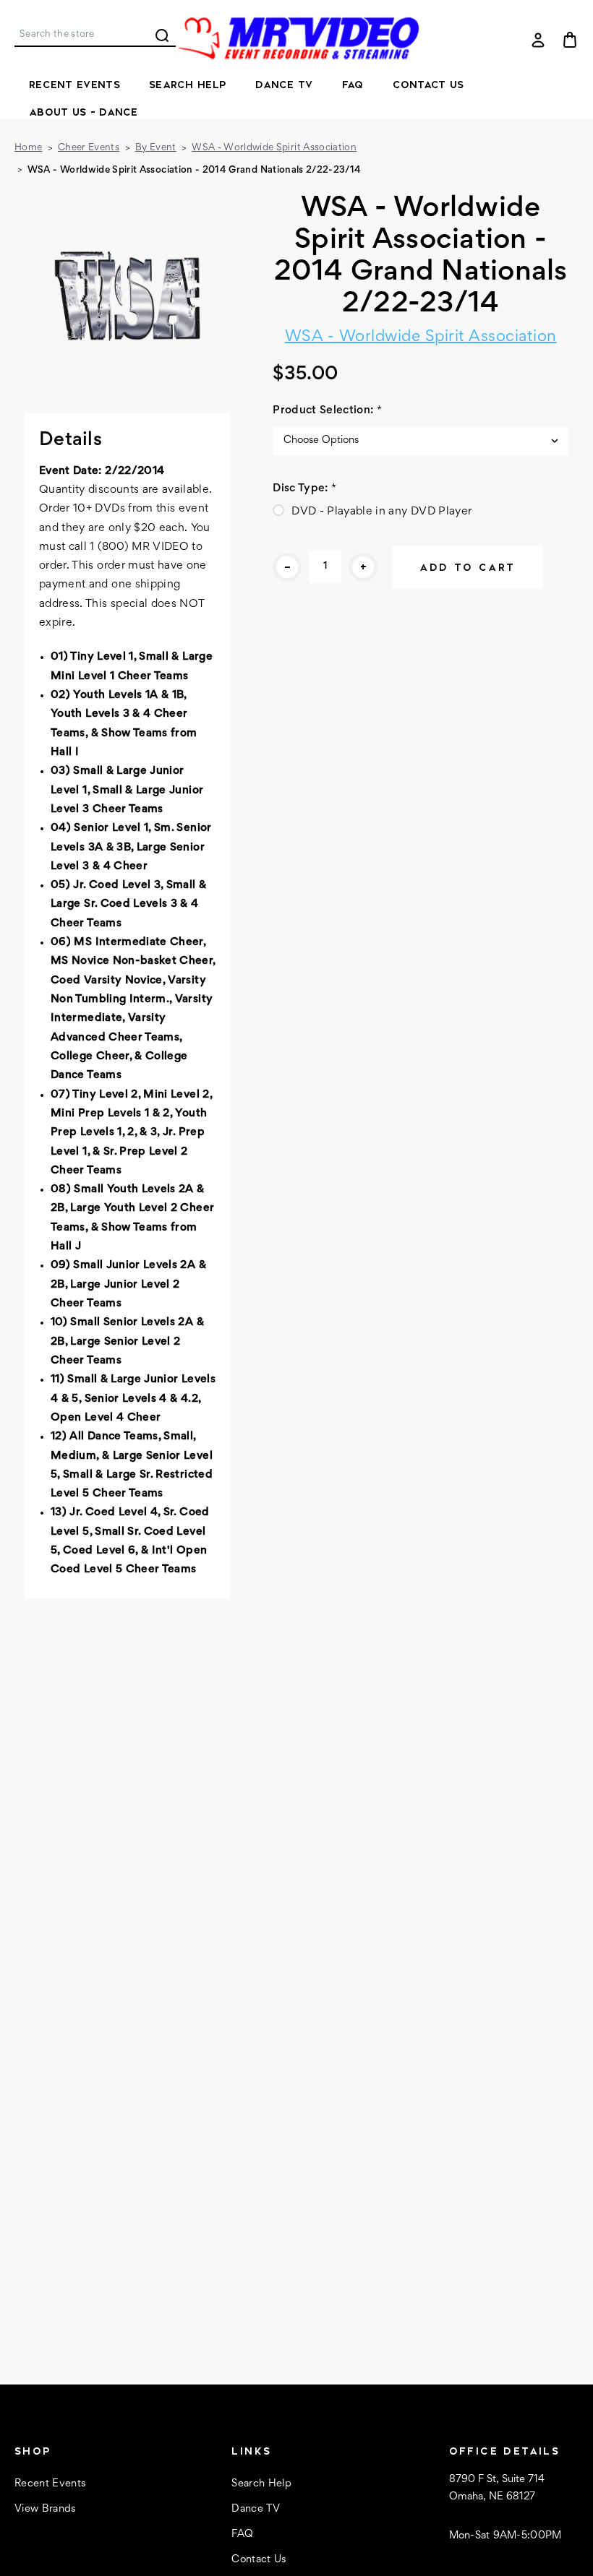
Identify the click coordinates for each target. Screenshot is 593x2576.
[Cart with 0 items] (570, 40)
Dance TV (284, 85)
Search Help (188, 85)
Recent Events (74, 85)
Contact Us (428, 85)
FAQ (353, 85)
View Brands (45, 2509)
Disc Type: (304, 488)
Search (162, 35)
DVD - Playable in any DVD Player (381, 512)
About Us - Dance (84, 112)
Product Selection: (327, 410)
